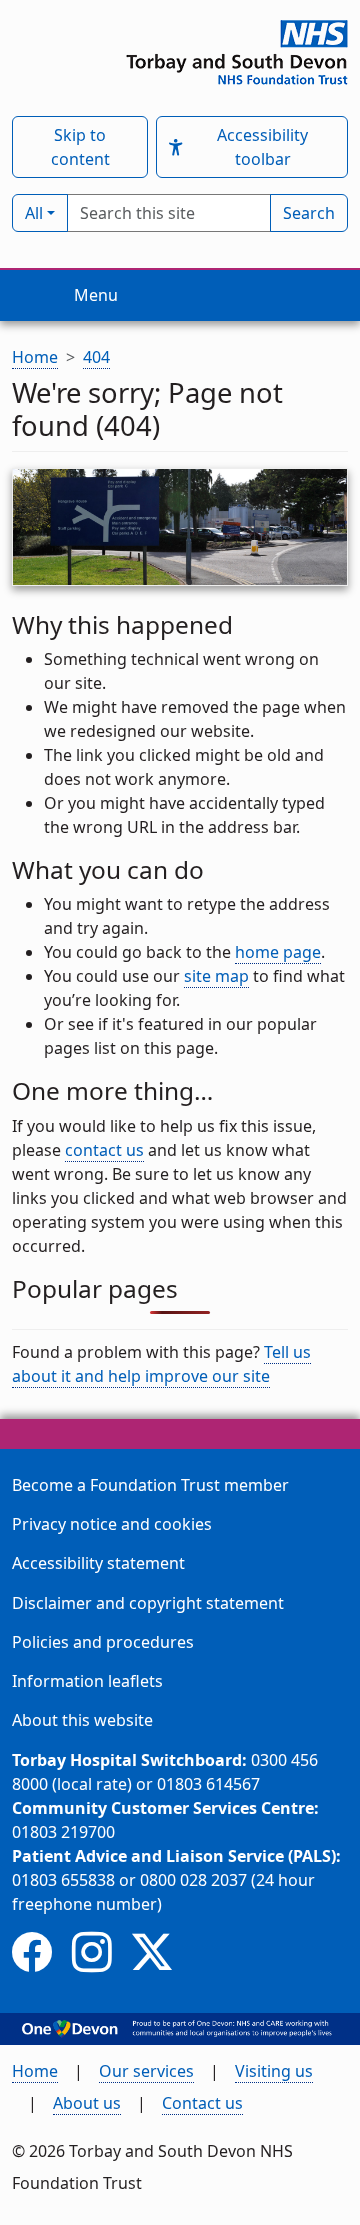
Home (35, 2071)
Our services (146, 2071)
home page (278, 952)
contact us (104, 1150)
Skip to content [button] (80, 147)
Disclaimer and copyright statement (148, 1603)
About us (87, 2103)
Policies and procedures (103, 1642)
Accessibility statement (98, 1563)
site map (216, 976)
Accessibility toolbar (262, 147)
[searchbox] (169, 213)
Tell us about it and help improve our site (161, 1364)
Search (309, 213)
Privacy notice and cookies (112, 1524)
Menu (96, 295)
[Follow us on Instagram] (92, 1951)
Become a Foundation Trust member (150, 1485)
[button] (175, 147)
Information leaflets (87, 1681)
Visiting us (274, 2071)
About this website (82, 1720)
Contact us (202, 2103)
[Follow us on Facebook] (32, 1951)
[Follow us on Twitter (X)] (152, 1951)
